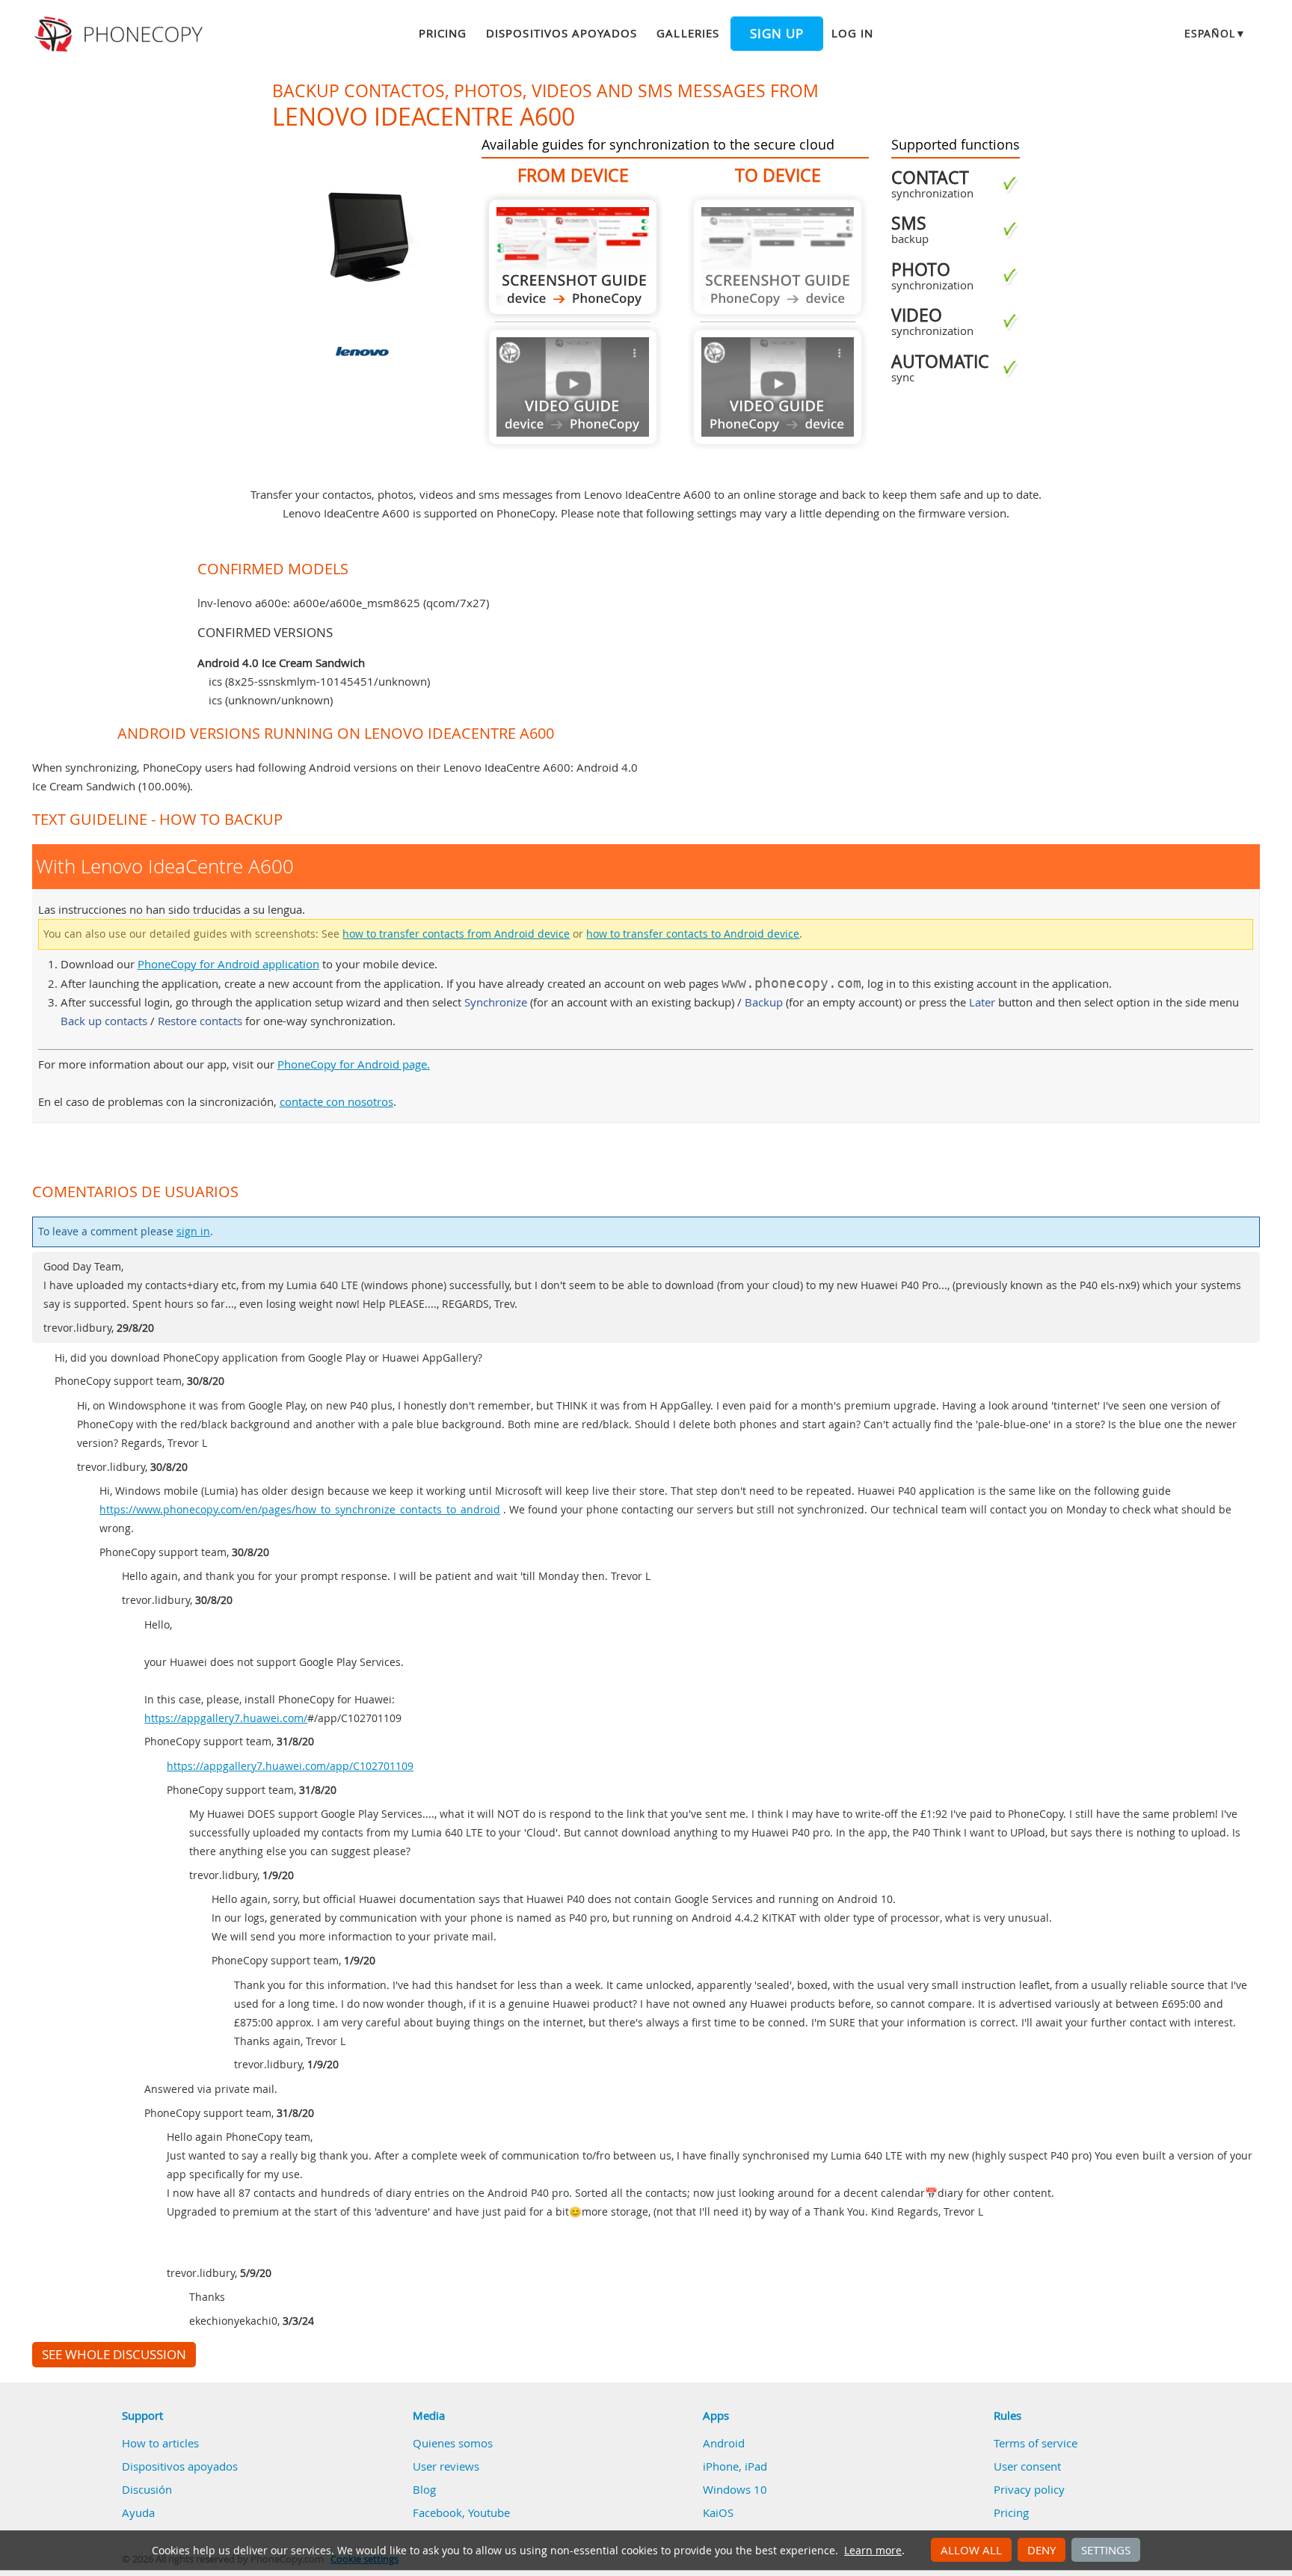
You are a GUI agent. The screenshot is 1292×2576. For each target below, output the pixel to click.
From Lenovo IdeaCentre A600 (573, 257)
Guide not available (573, 387)
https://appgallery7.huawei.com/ (226, 1718)
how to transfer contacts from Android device (456, 934)
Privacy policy (1029, 2489)
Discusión (147, 2489)
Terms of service (1036, 2443)
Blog (424, 2489)
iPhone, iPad (735, 2466)
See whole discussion (114, 2355)
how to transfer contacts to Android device (693, 934)
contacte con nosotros (336, 1101)
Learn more (873, 2551)
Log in (852, 33)
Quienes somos (453, 2443)
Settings (1106, 2550)
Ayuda (138, 2512)
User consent (1027, 2466)
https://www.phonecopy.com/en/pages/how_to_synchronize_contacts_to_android (300, 1510)
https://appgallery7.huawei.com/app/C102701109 (290, 1766)
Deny (1042, 2550)
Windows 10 (735, 2489)
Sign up (777, 34)
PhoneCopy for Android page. (354, 1064)
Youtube (489, 2512)
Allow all (971, 2550)
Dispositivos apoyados (562, 33)
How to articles (160, 2443)
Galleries (687, 33)
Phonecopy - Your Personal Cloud (121, 34)
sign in (193, 1232)
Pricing (443, 33)
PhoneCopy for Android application (228, 964)
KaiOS (718, 2512)
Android (724, 2443)
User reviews (446, 2466)
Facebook (437, 2512)
